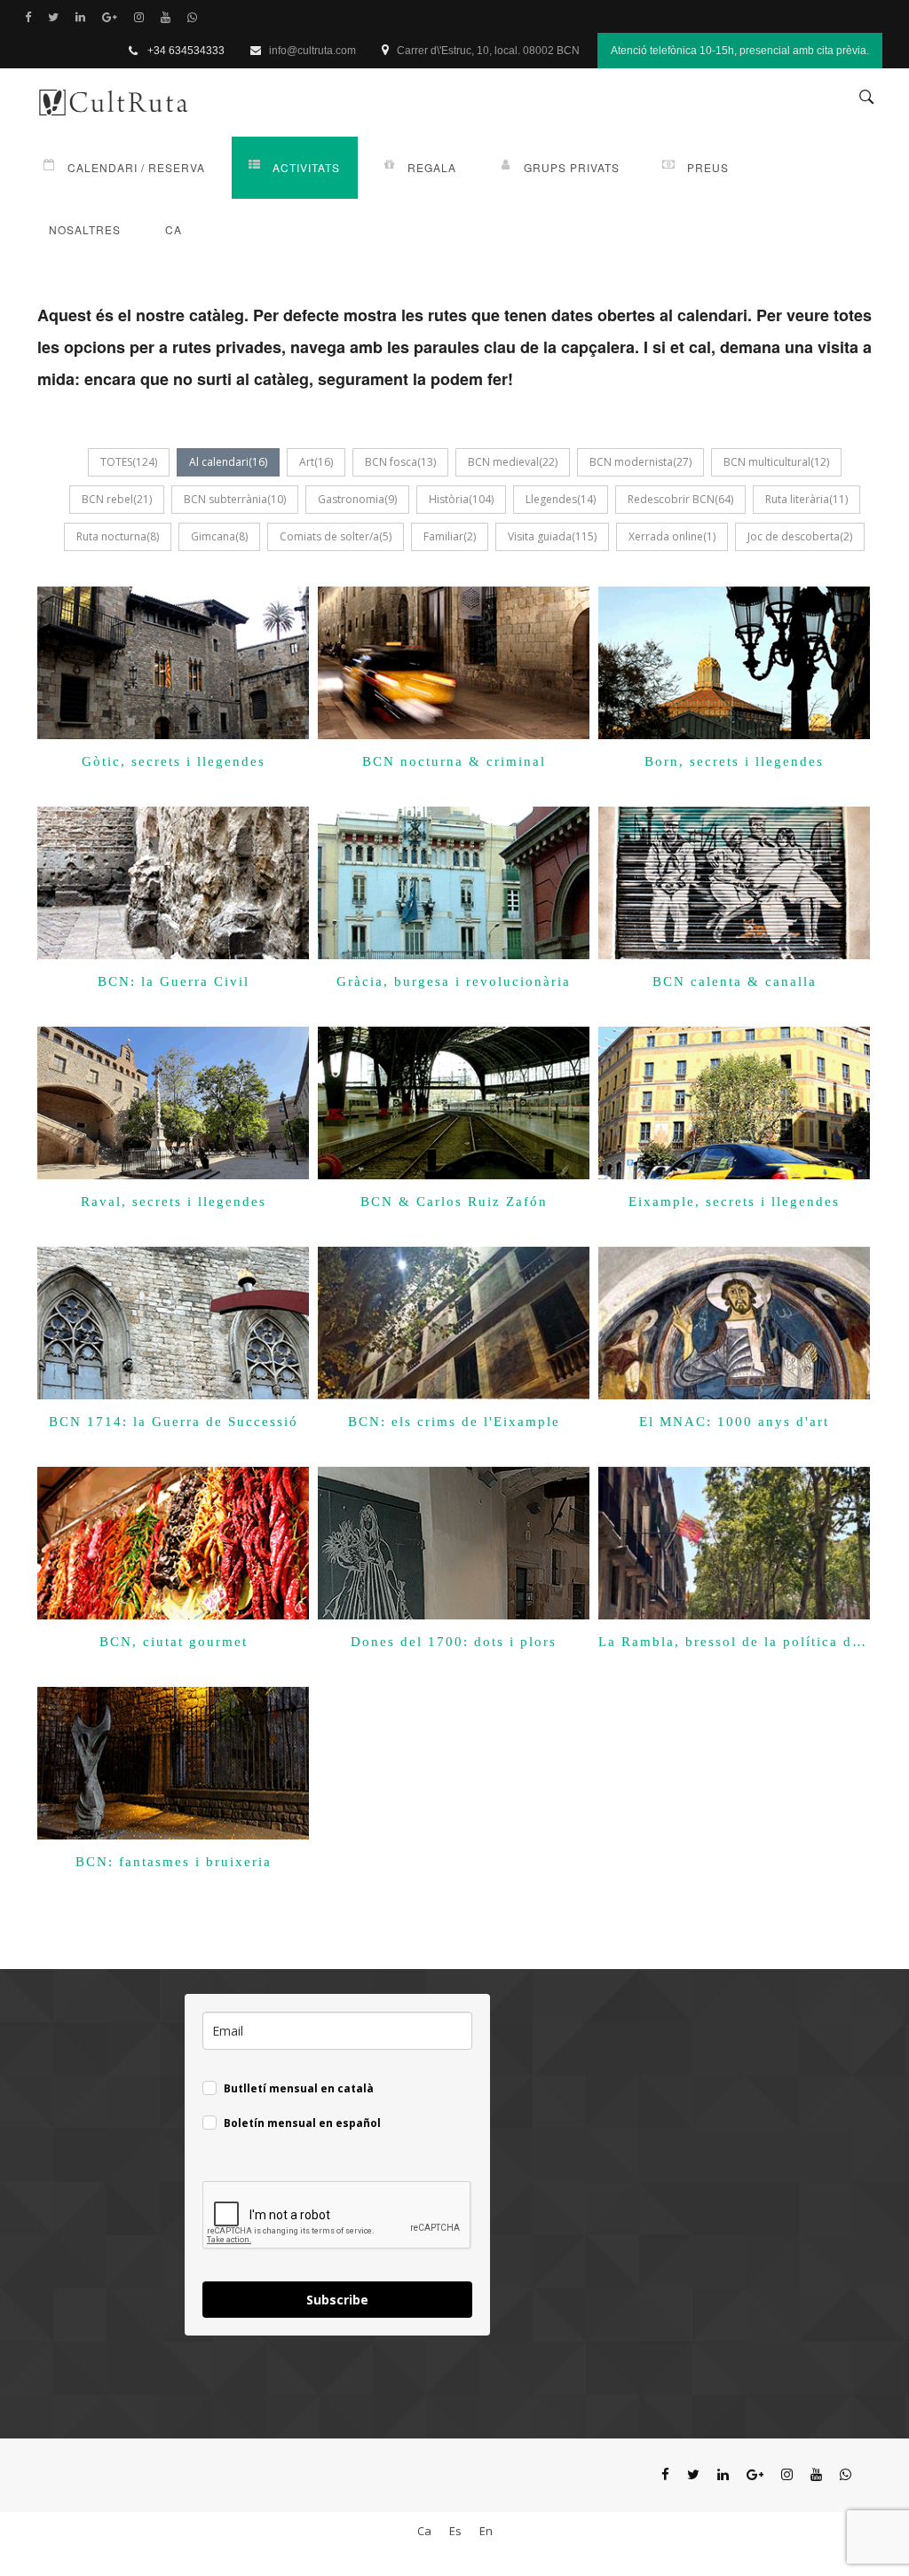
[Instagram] (143, 17)
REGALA (432, 167)
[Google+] (114, 17)
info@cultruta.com (312, 51)
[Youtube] (170, 17)
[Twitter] (57, 17)
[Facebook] (32, 17)
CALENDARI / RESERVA (136, 167)
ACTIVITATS (306, 167)
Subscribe (337, 2300)
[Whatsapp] (196, 17)
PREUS (708, 167)
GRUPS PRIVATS (572, 167)
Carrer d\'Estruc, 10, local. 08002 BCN (488, 51)
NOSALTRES (85, 229)
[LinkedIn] (84, 17)
